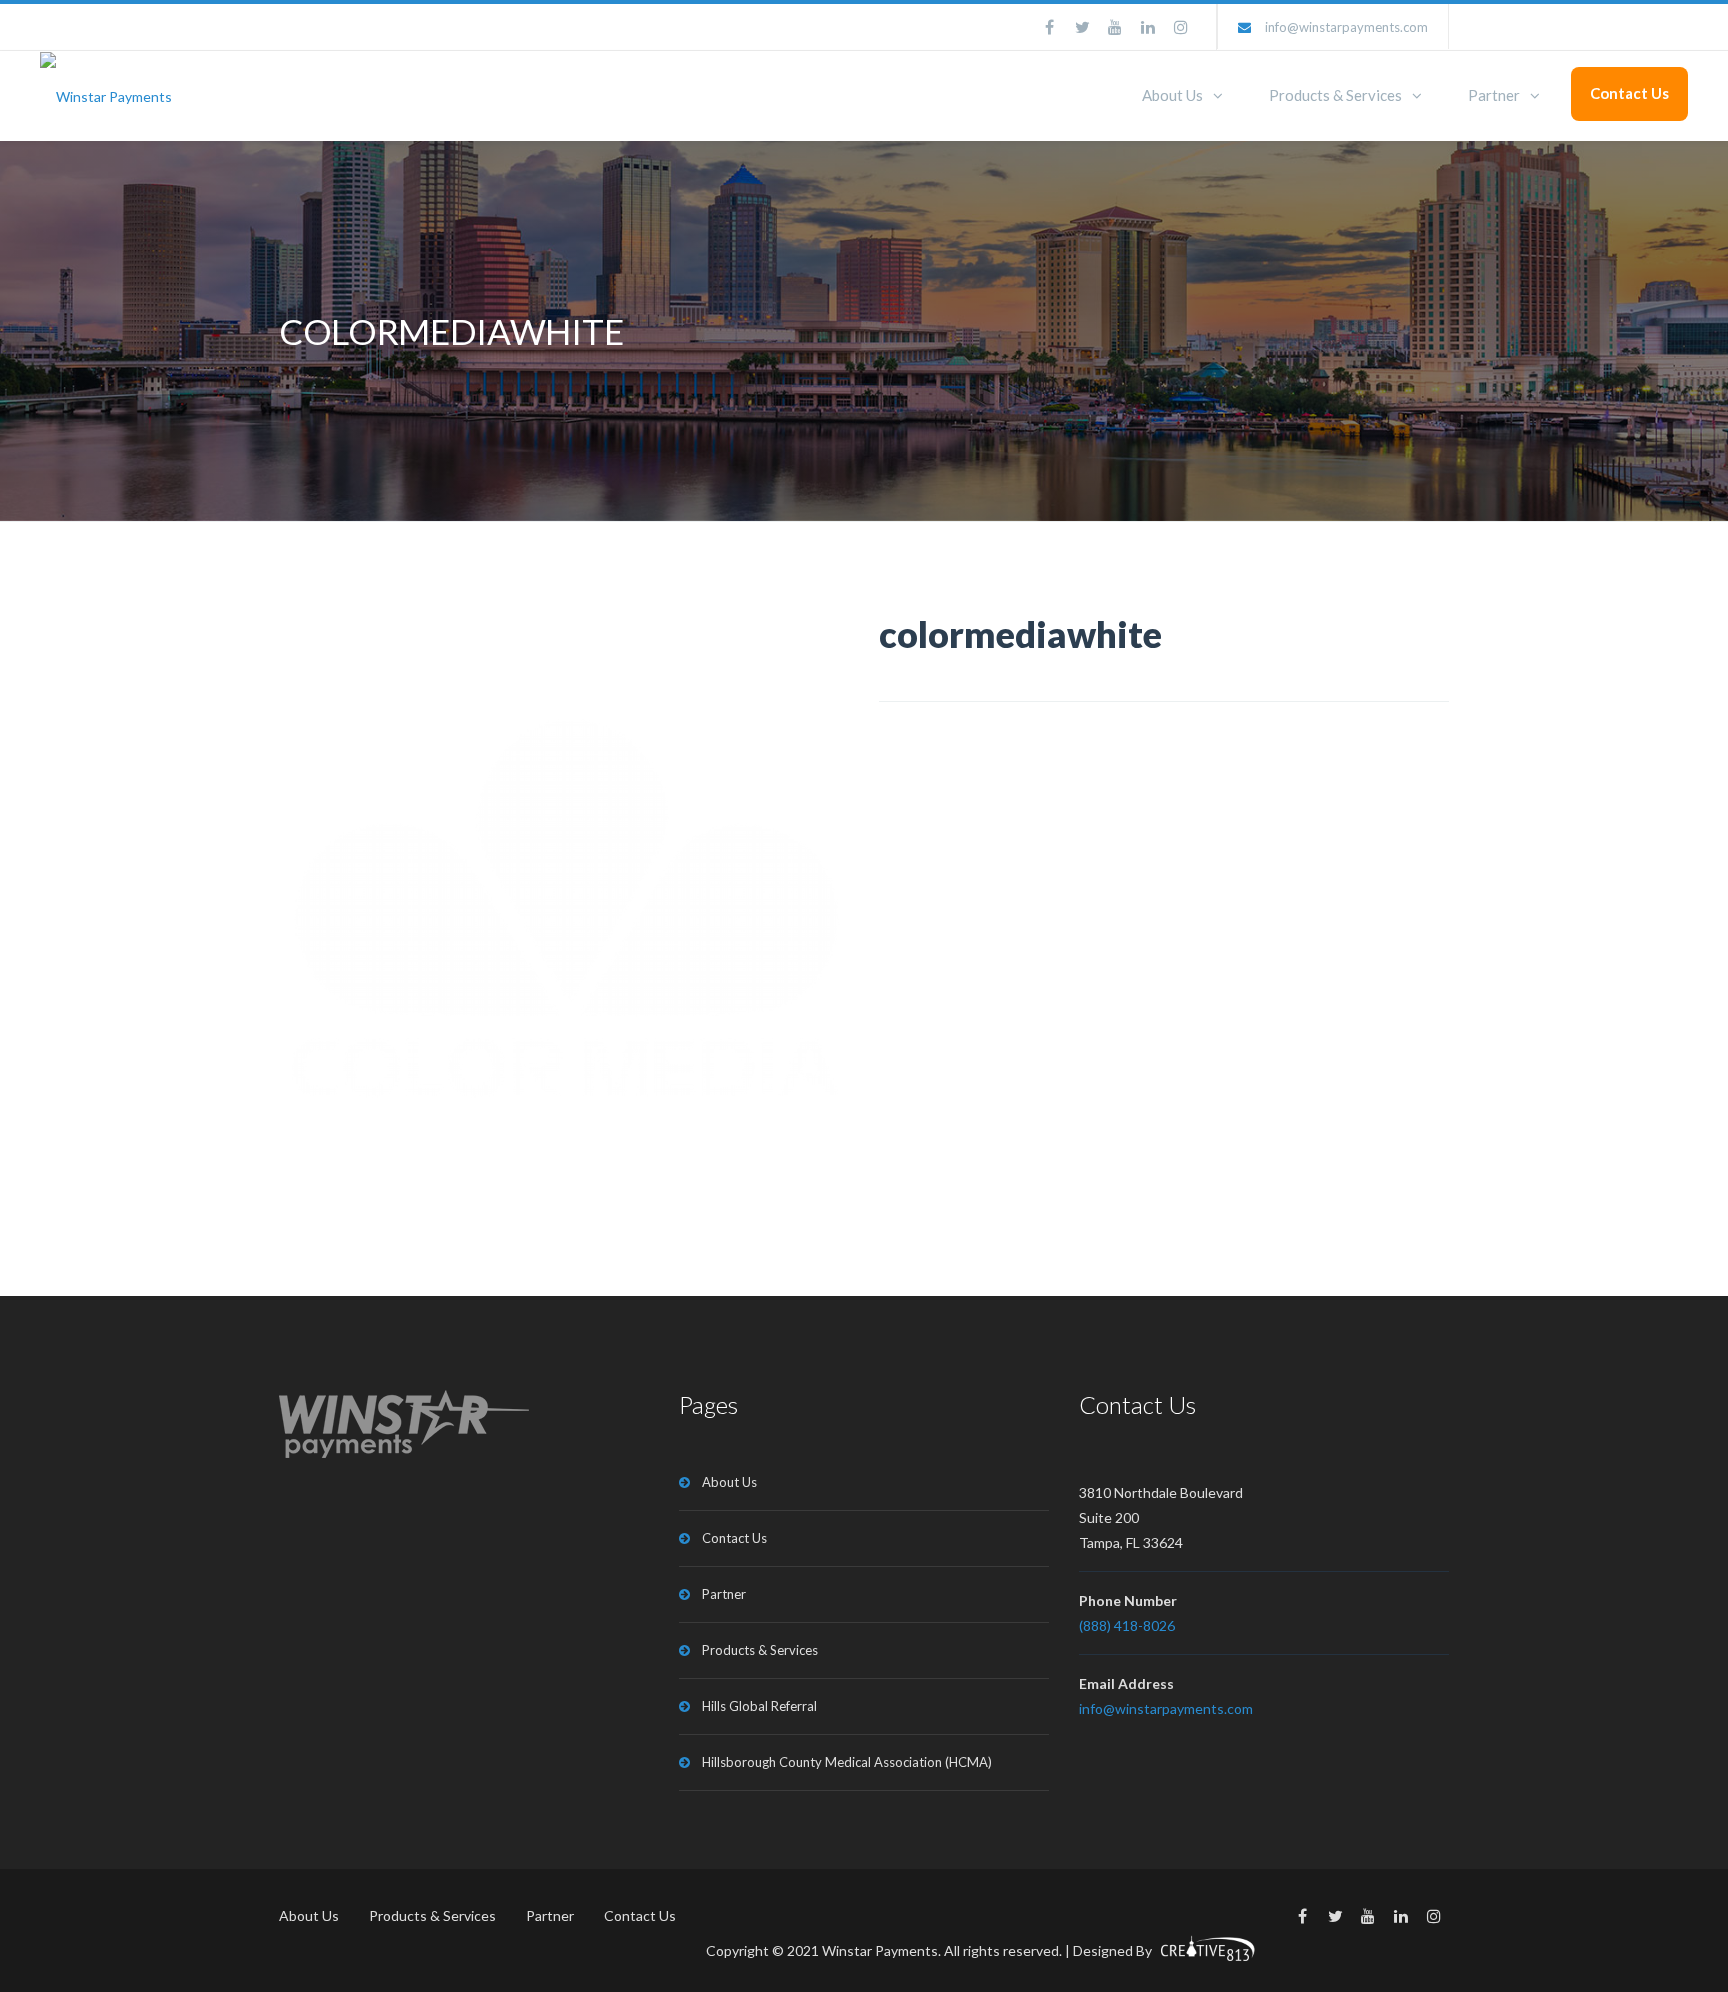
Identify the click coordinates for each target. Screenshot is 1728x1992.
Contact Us (1629, 93)
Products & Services (1335, 95)
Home (1221, 332)
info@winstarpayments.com (1346, 27)
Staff (1291, 332)
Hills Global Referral (759, 1706)
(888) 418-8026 (1127, 1625)
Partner (1494, 95)
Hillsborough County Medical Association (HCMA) (847, 1762)
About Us (1172, 95)
